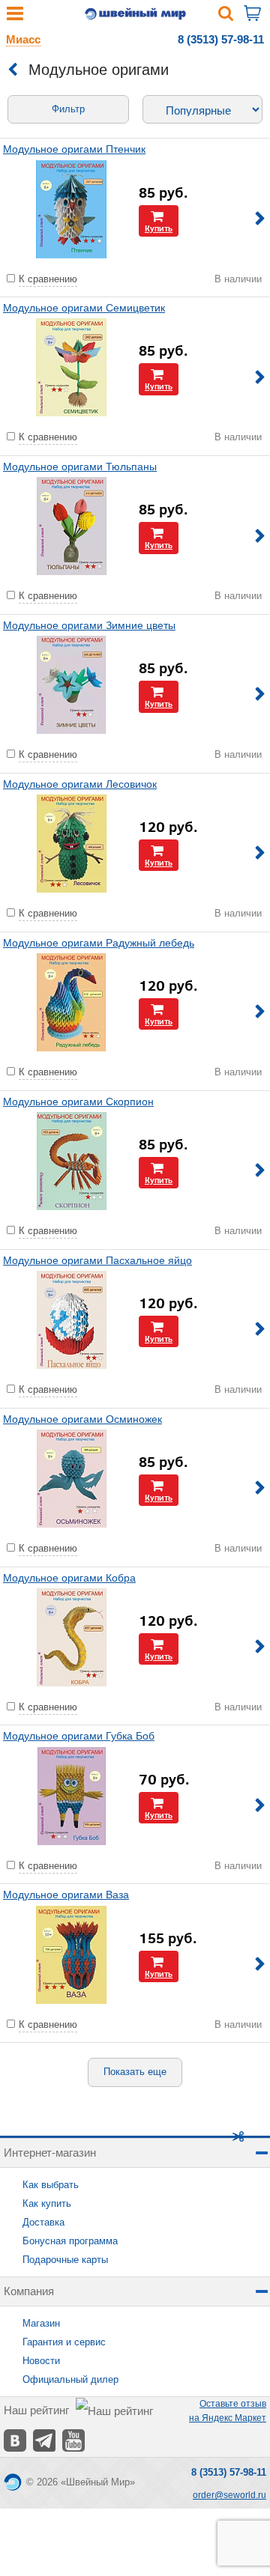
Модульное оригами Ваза (66, 1895)
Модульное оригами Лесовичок (80, 784)
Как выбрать (51, 2185)
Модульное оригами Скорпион (78, 1102)
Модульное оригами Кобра (69, 1578)
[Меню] (15, 17)
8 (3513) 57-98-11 (221, 39)
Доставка (43, 2222)
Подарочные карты (65, 2260)
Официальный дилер (70, 2379)
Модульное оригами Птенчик (74, 149)
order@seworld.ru (229, 2495)
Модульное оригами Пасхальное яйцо (97, 1260)
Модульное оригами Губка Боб (79, 1736)
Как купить (47, 2203)
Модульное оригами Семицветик (84, 308)
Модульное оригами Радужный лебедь (99, 943)
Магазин (41, 2323)
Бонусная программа (70, 2241)
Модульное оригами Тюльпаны (80, 467)
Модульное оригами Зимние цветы (89, 625)
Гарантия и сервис (64, 2342)
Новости (41, 2361)
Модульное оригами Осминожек (82, 1419)
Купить (159, 228)
